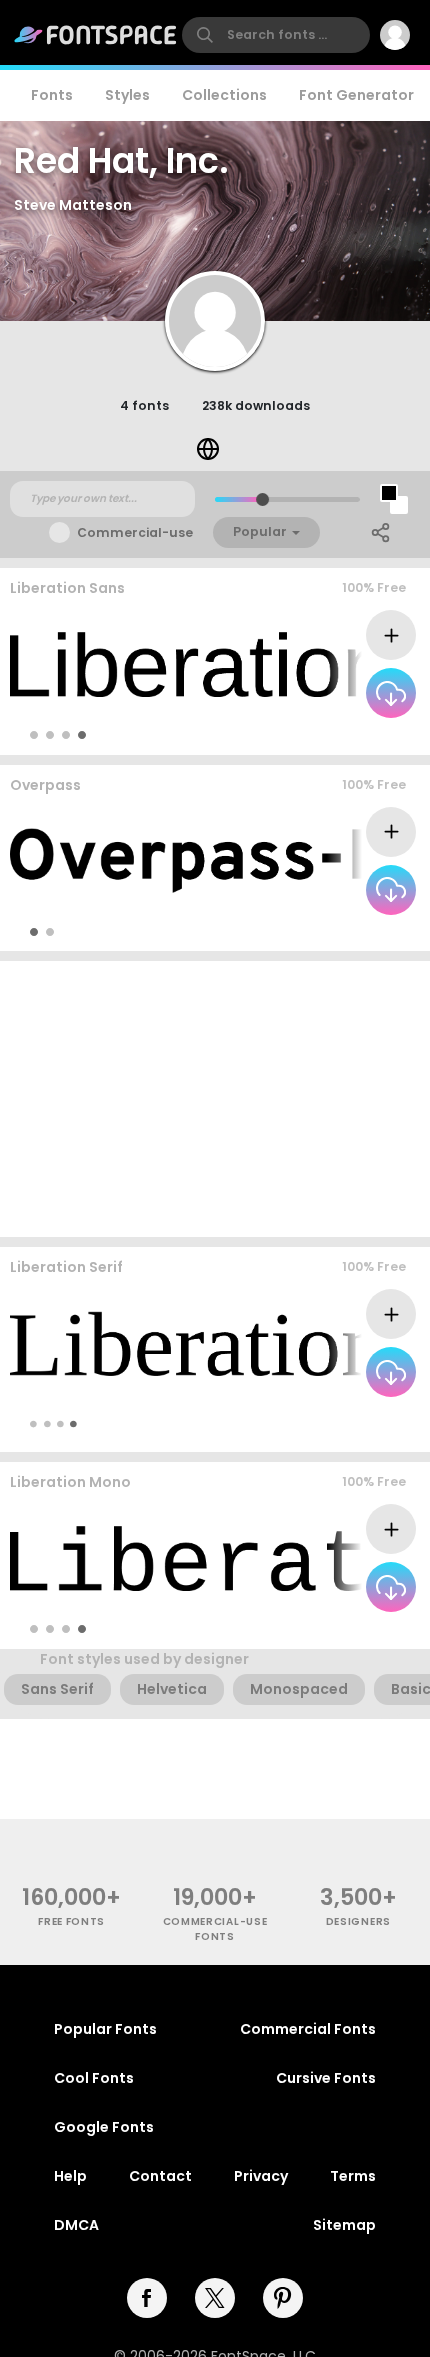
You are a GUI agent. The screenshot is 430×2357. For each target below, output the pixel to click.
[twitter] (215, 2298)
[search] (276, 35)
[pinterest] (283, 2298)
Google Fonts (104, 2127)
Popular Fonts (105, 2029)
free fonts (71, 1921)
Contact (160, 2176)
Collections (224, 95)
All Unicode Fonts (352, 734)
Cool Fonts (94, 2078)
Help (70, 2176)
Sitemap (344, 2225)
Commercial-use (135, 532)
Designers (358, 1921)
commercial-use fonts (215, 1929)
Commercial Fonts (308, 2029)
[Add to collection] (391, 635)
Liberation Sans (67, 588)
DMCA (76, 2225)
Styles (127, 95)
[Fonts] (96, 35)
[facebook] (147, 2298)
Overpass (45, 785)
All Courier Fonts (354, 1628)
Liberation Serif (66, 1267)
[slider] (262, 499)
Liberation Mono (70, 1482)
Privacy (261, 2176)
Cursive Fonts (326, 2078)
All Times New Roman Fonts (328, 1422)
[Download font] (391, 693)
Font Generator (356, 95)
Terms (353, 2176)
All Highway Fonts (351, 931)
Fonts (52, 95)
